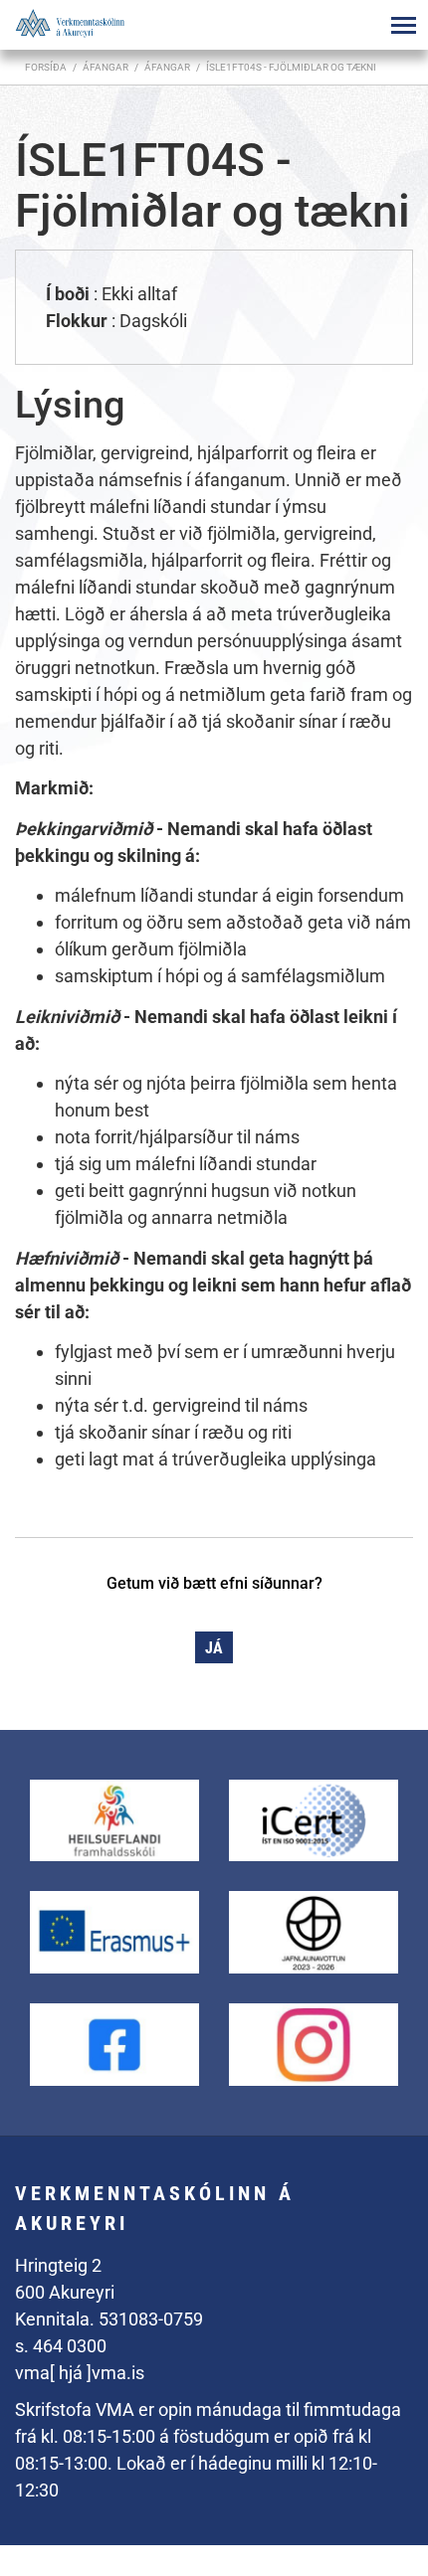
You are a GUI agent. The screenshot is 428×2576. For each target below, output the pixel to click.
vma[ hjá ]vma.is (80, 2373)
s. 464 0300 (61, 2346)
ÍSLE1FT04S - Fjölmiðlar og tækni (291, 67)
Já (214, 1648)
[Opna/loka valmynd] (403, 25)
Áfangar (167, 67)
